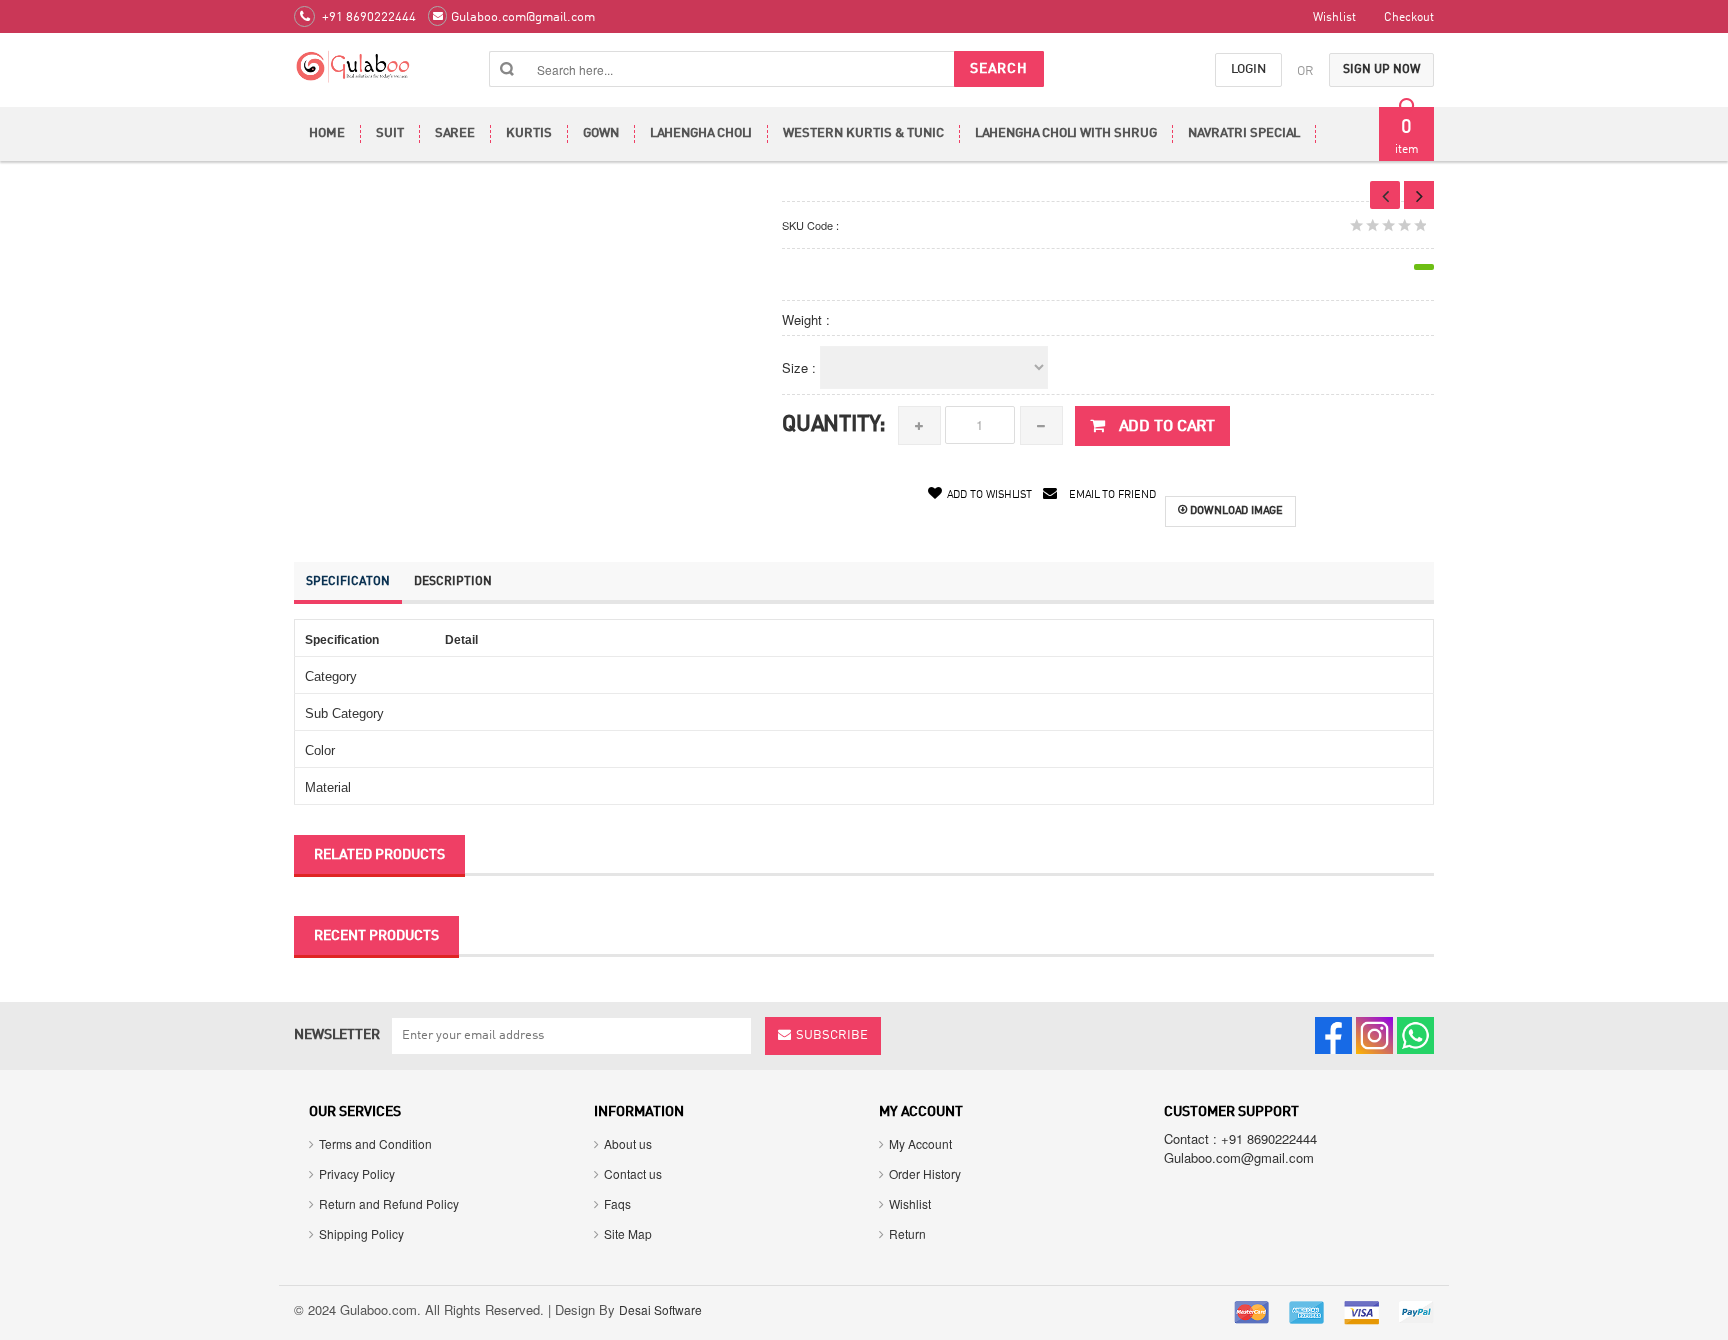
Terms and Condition (375, 1143)
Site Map (628, 1233)
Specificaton (348, 582)
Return (907, 1233)
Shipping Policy (361, 1233)
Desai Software (660, 1309)
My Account (920, 1143)
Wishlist (910, 1203)
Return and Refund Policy (389, 1203)
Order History (925, 1173)
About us (628, 1143)
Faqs (617, 1203)
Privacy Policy (357, 1173)
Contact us (633, 1173)
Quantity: (834, 425)
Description (453, 582)
